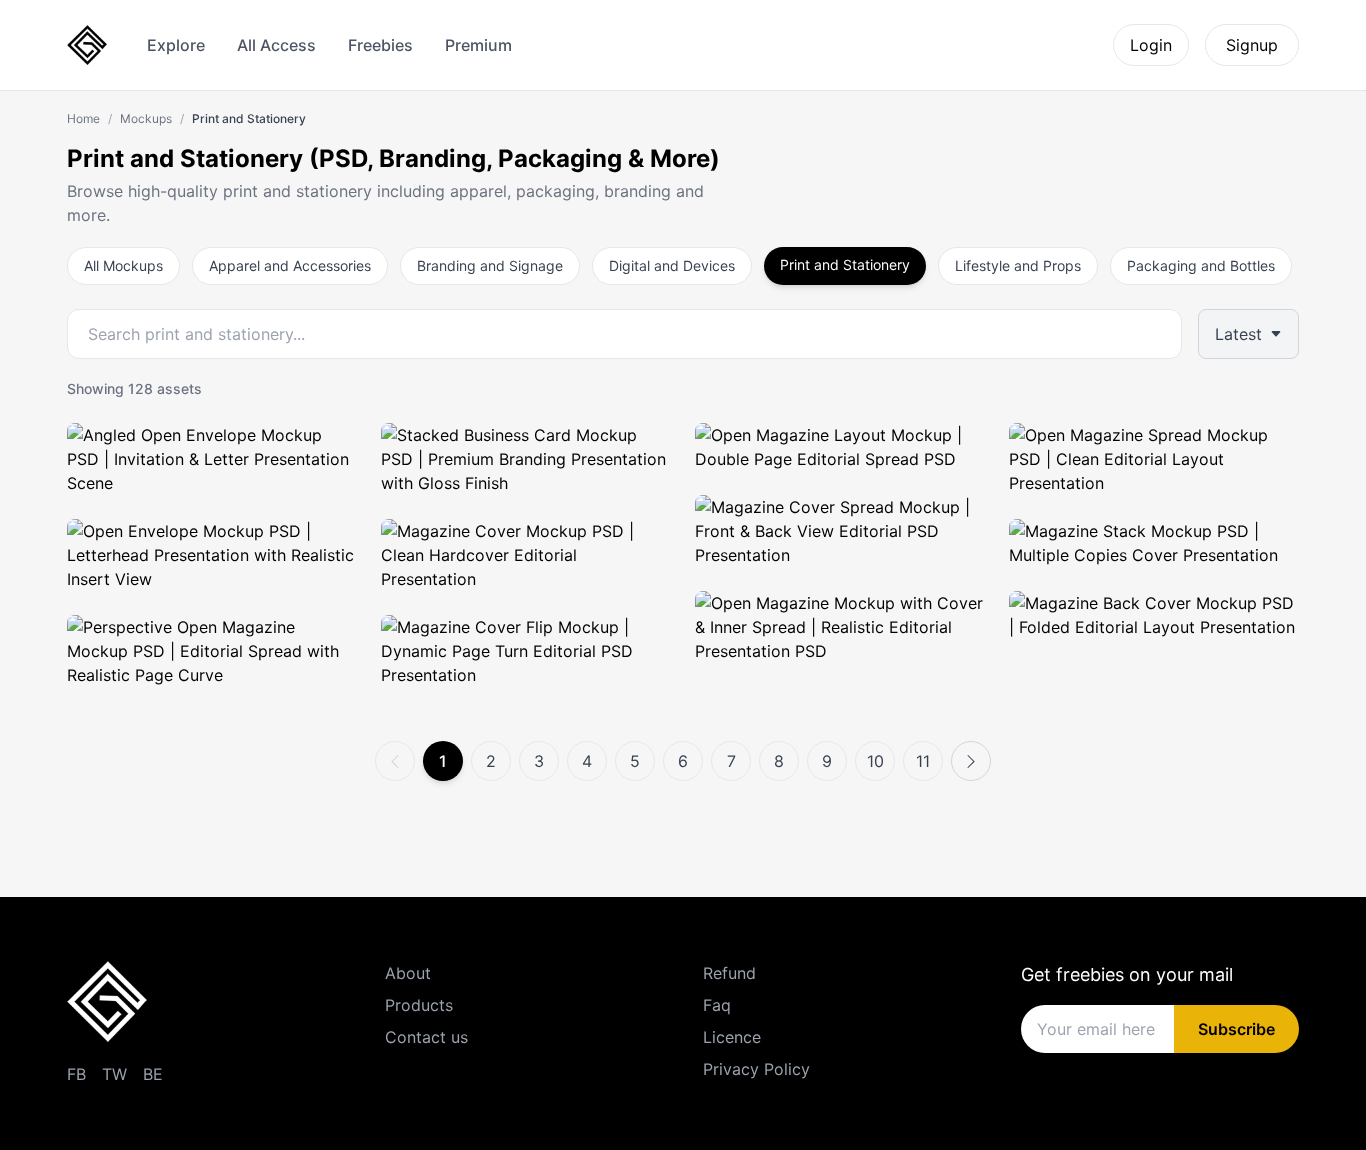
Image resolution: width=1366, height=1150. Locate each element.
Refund (729, 973)
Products (419, 1005)
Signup (1252, 45)
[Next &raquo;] (971, 761)
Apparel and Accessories (290, 265)
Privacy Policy (756, 1069)
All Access (276, 45)
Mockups (146, 118)
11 (923, 761)
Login (1151, 45)
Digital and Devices (672, 265)
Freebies (380, 45)
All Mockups (123, 265)
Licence (732, 1037)
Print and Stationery (845, 264)
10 (875, 761)
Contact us (426, 1037)
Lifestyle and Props (1018, 265)
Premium (478, 45)
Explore (176, 45)
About (408, 973)
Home (83, 118)
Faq (717, 1005)
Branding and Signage (490, 265)
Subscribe (1236, 1029)
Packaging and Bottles (1201, 265)
